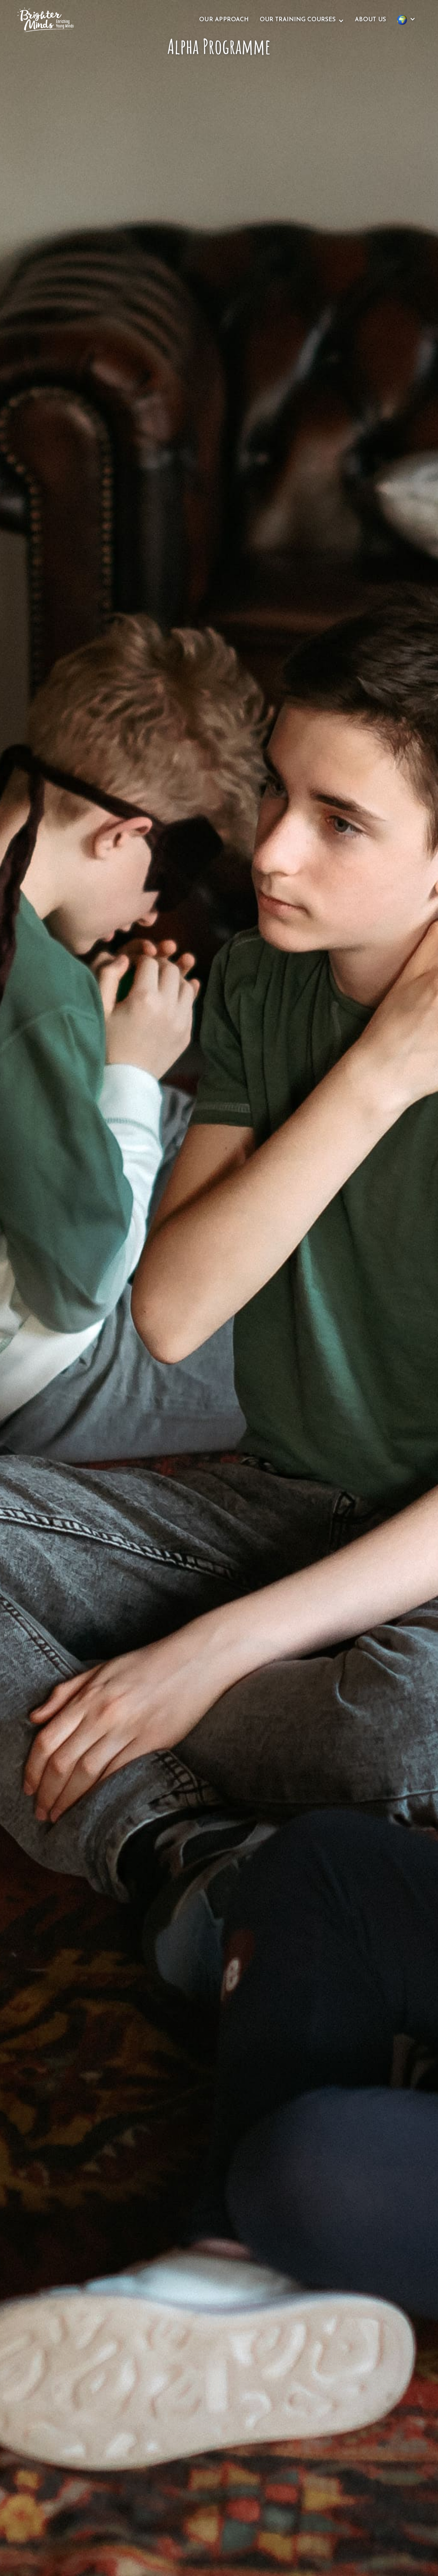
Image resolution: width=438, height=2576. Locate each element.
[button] (302, 20)
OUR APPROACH (224, 20)
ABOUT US (370, 20)
